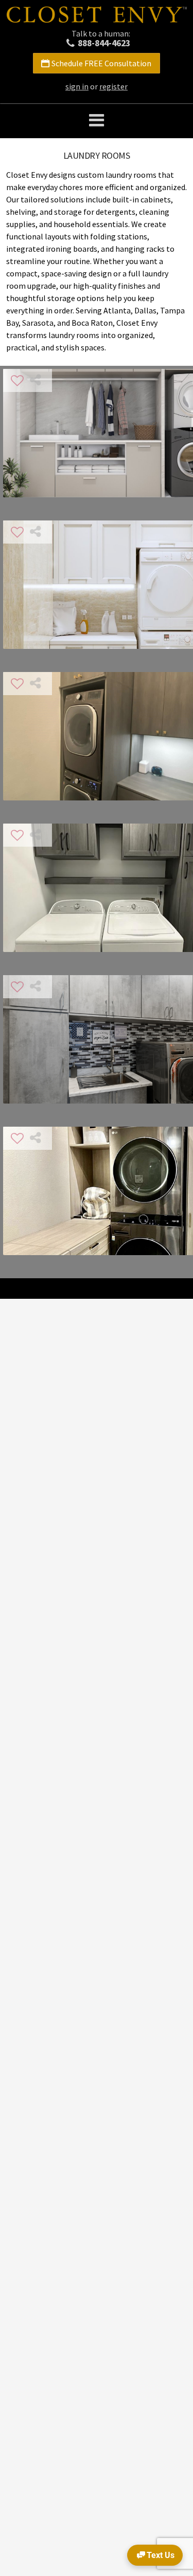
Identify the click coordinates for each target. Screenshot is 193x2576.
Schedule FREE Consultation (101, 63)
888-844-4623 (104, 43)
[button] (97, 121)
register (113, 86)
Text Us (161, 2555)
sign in (77, 86)
